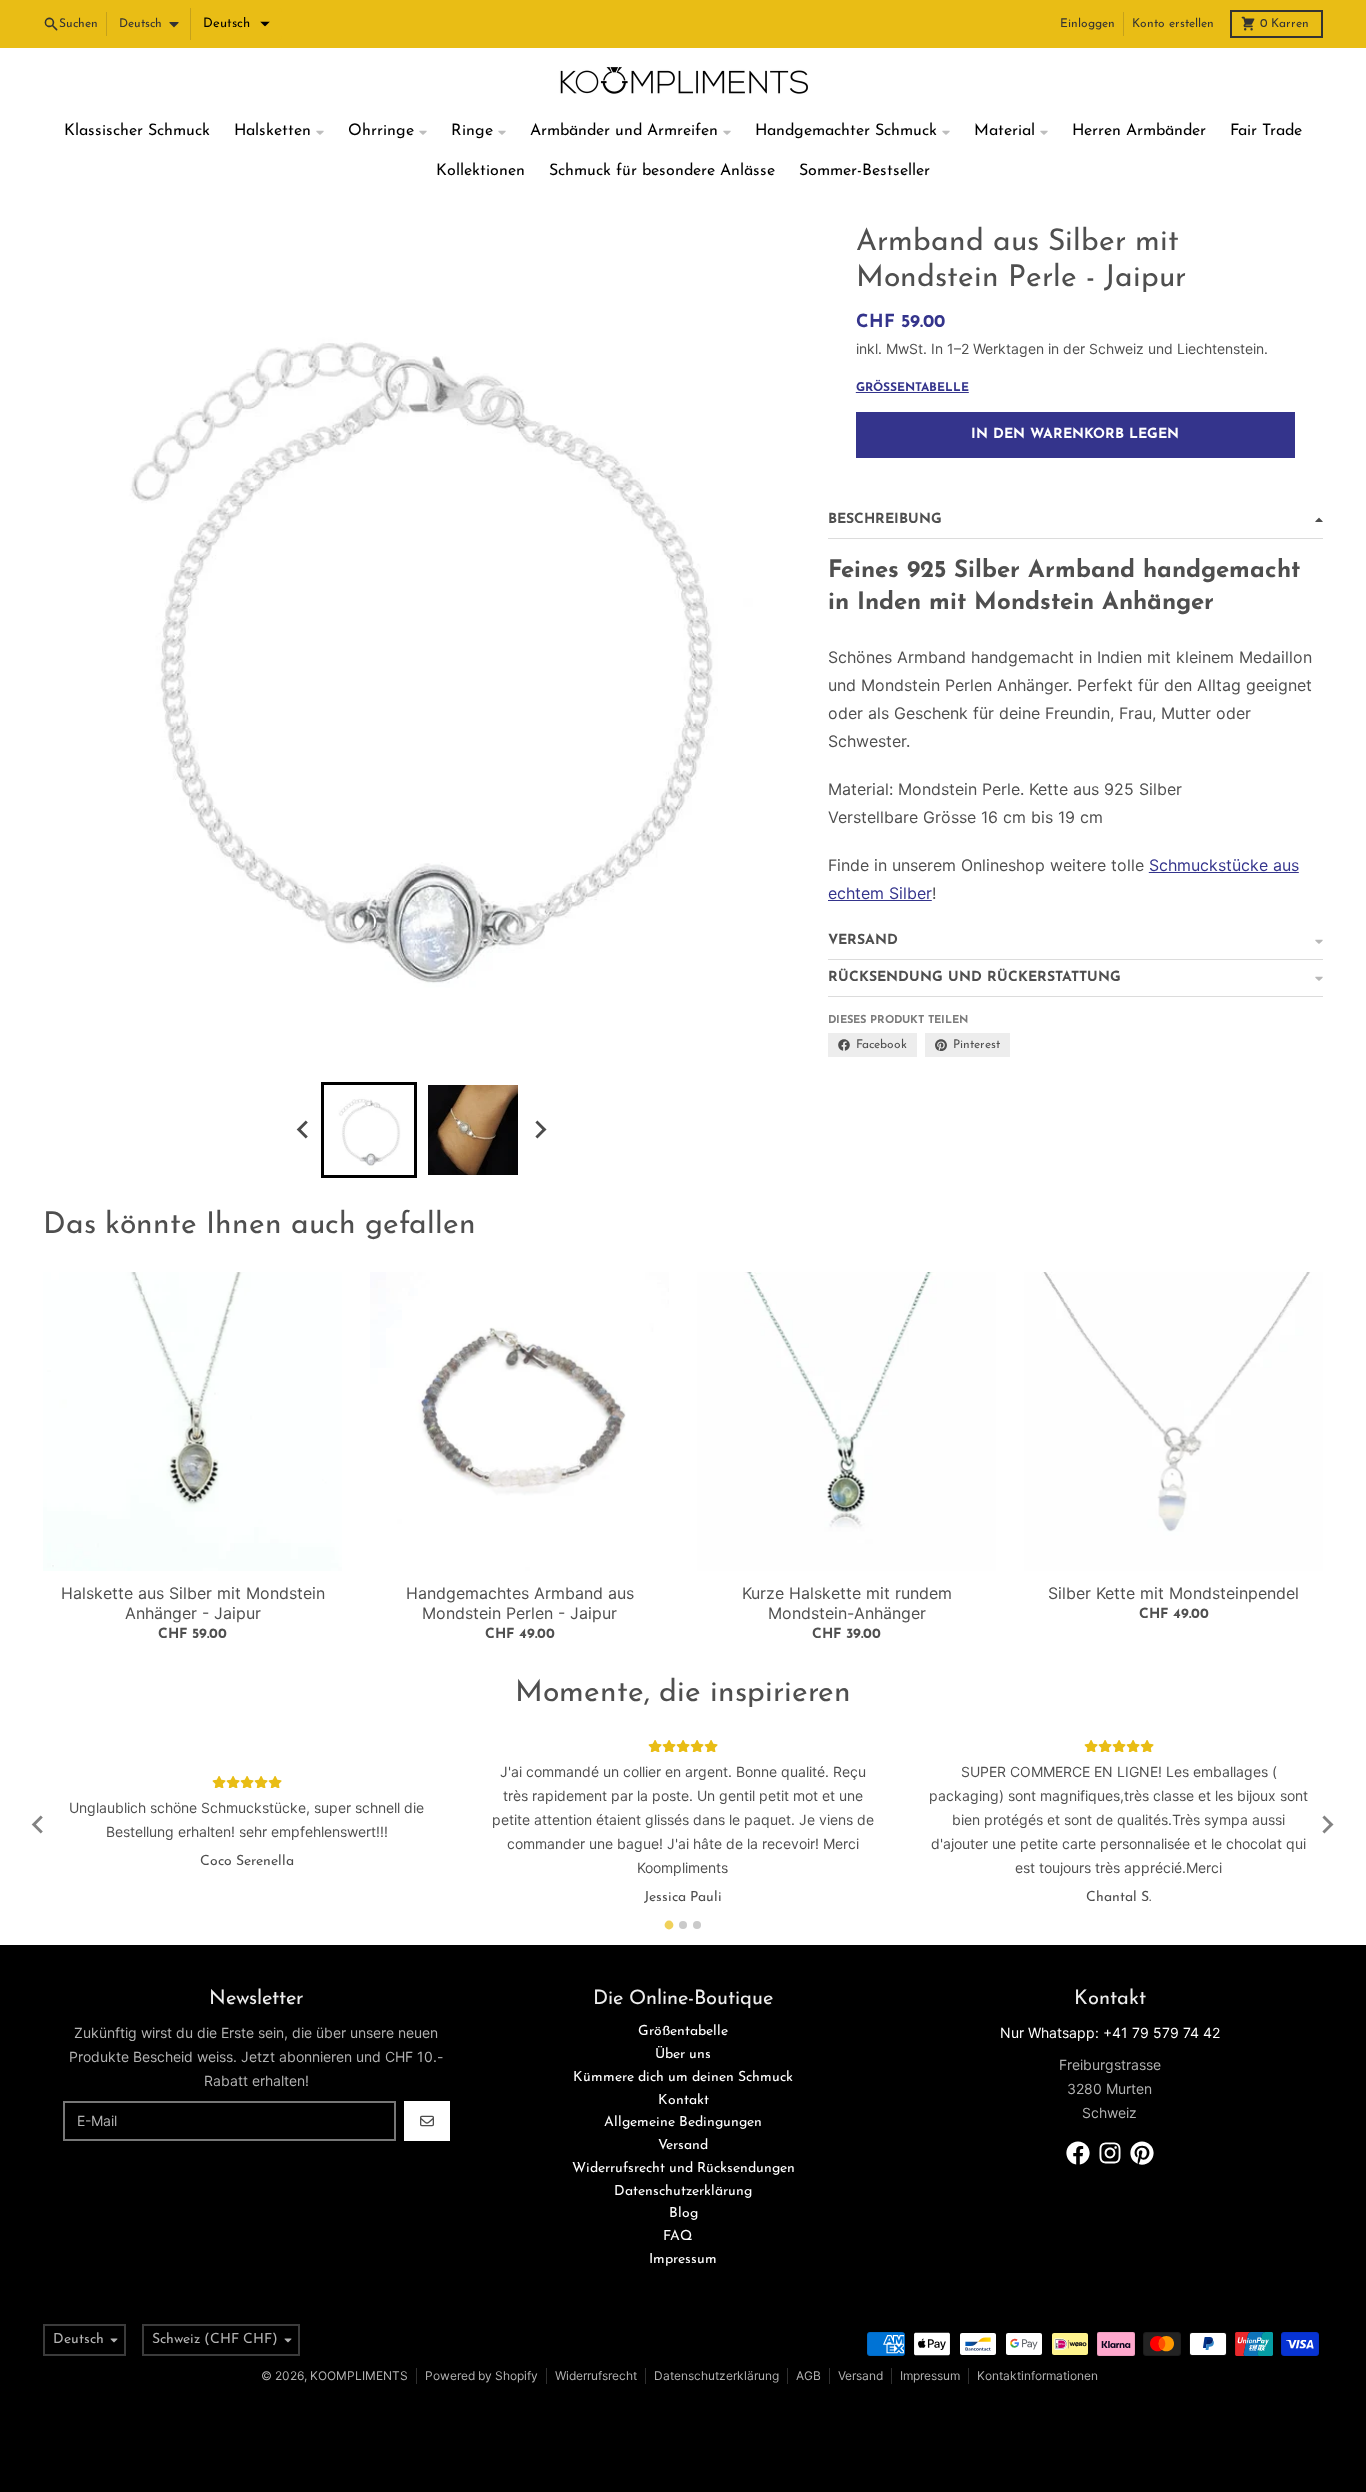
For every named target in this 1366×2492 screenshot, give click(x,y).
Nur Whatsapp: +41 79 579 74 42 (1110, 2032)
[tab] (669, 1925)
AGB (808, 2375)
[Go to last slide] (303, 1130)
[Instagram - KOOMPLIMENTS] (1110, 2153)
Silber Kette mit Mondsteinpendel (1173, 1593)
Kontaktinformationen (1037, 2375)
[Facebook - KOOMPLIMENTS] (1078, 2153)
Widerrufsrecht (596, 2375)
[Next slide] (539, 1130)
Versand (860, 2375)
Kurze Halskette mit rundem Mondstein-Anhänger (847, 1603)
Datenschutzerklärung (716, 2375)
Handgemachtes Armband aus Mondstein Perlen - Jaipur (520, 1603)
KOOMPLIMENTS (359, 2375)
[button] (236, 24)
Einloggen (1087, 24)
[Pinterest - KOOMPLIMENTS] (1142, 2153)
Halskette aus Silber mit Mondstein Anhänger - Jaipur (193, 1603)
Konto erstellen (1173, 24)
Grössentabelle (912, 388)
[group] (369, 1130)
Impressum (930, 2375)
